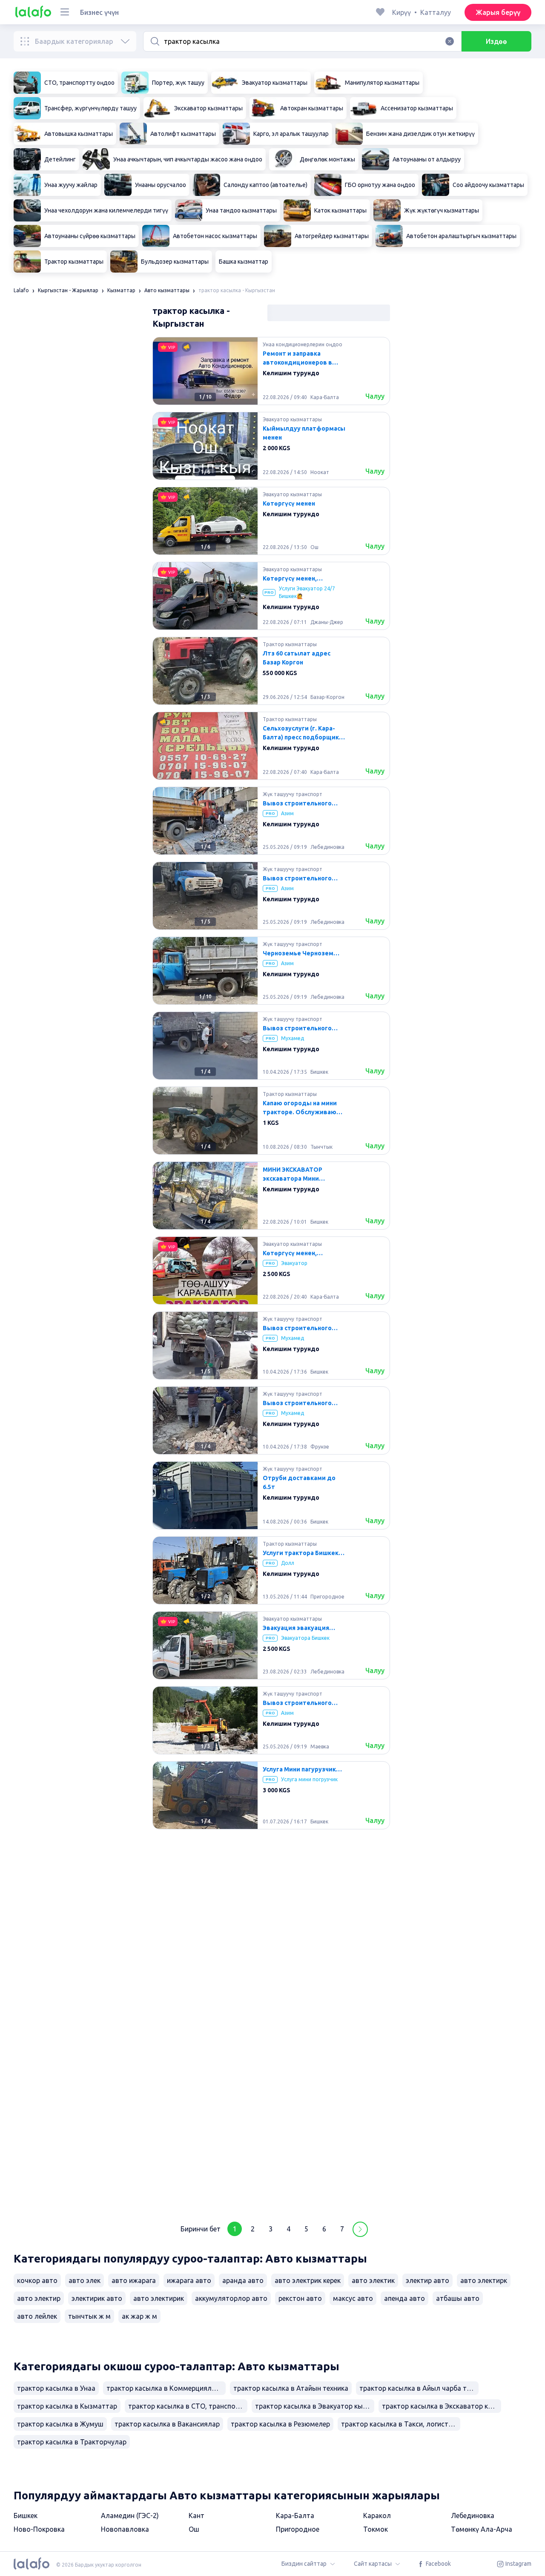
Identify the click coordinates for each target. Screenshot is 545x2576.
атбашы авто (458, 2298)
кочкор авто (37, 2280)
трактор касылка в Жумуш (60, 2424)
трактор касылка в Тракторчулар (72, 2442)
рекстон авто (300, 2298)
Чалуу (375, 396)
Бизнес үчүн (99, 12)
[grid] (271, 1274)
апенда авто (404, 2298)
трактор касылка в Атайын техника (291, 2388)
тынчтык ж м (89, 2316)
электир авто (427, 2280)
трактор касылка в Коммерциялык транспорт (166, 2388)
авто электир (39, 2298)
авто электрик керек (308, 2280)
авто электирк (484, 2280)
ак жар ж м (139, 2316)
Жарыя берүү (498, 12)
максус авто (353, 2298)
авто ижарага (134, 2280)
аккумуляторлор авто (231, 2298)
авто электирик (159, 2298)
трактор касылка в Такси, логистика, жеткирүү (401, 2424)
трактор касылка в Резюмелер (280, 2424)
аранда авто (243, 2280)
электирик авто (97, 2298)
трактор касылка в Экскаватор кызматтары (442, 2406)
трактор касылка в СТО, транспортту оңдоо (188, 2406)
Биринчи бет (201, 2229)
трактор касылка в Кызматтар (67, 2406)
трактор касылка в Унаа (56, 2388)
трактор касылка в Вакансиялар (167, 2424)
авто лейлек (37, 2316)
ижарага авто (189, 2280)
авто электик (373, 2280)
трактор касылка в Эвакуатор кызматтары (315, 2406)
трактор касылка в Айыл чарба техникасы (419, 2388)
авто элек (85, 2280)
